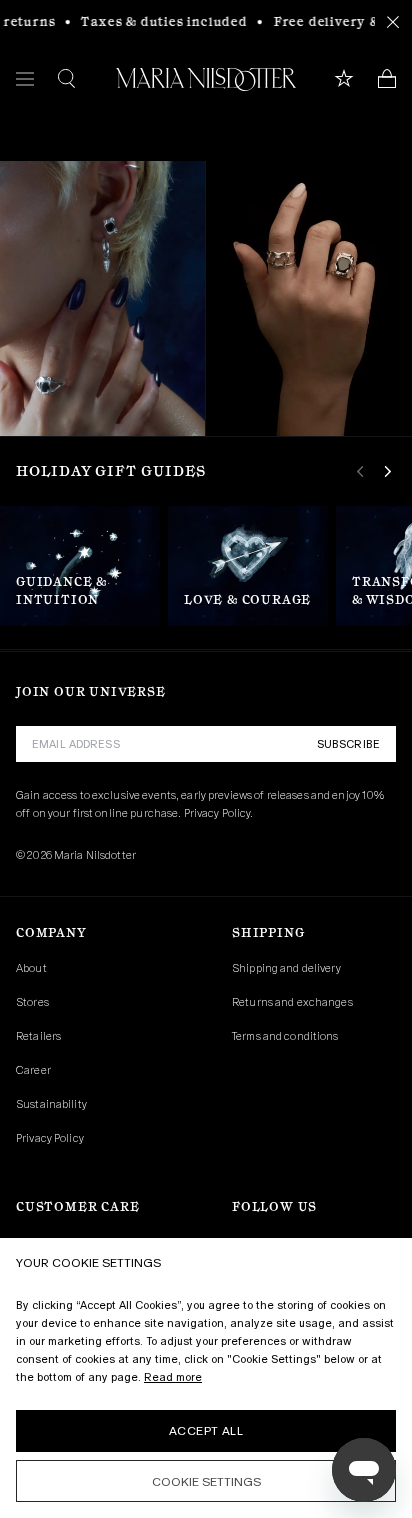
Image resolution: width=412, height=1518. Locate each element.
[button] (206, 1481)
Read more (173, 1377)
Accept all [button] (206, 1431)
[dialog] (206, 1378)
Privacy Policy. (219, 813)
